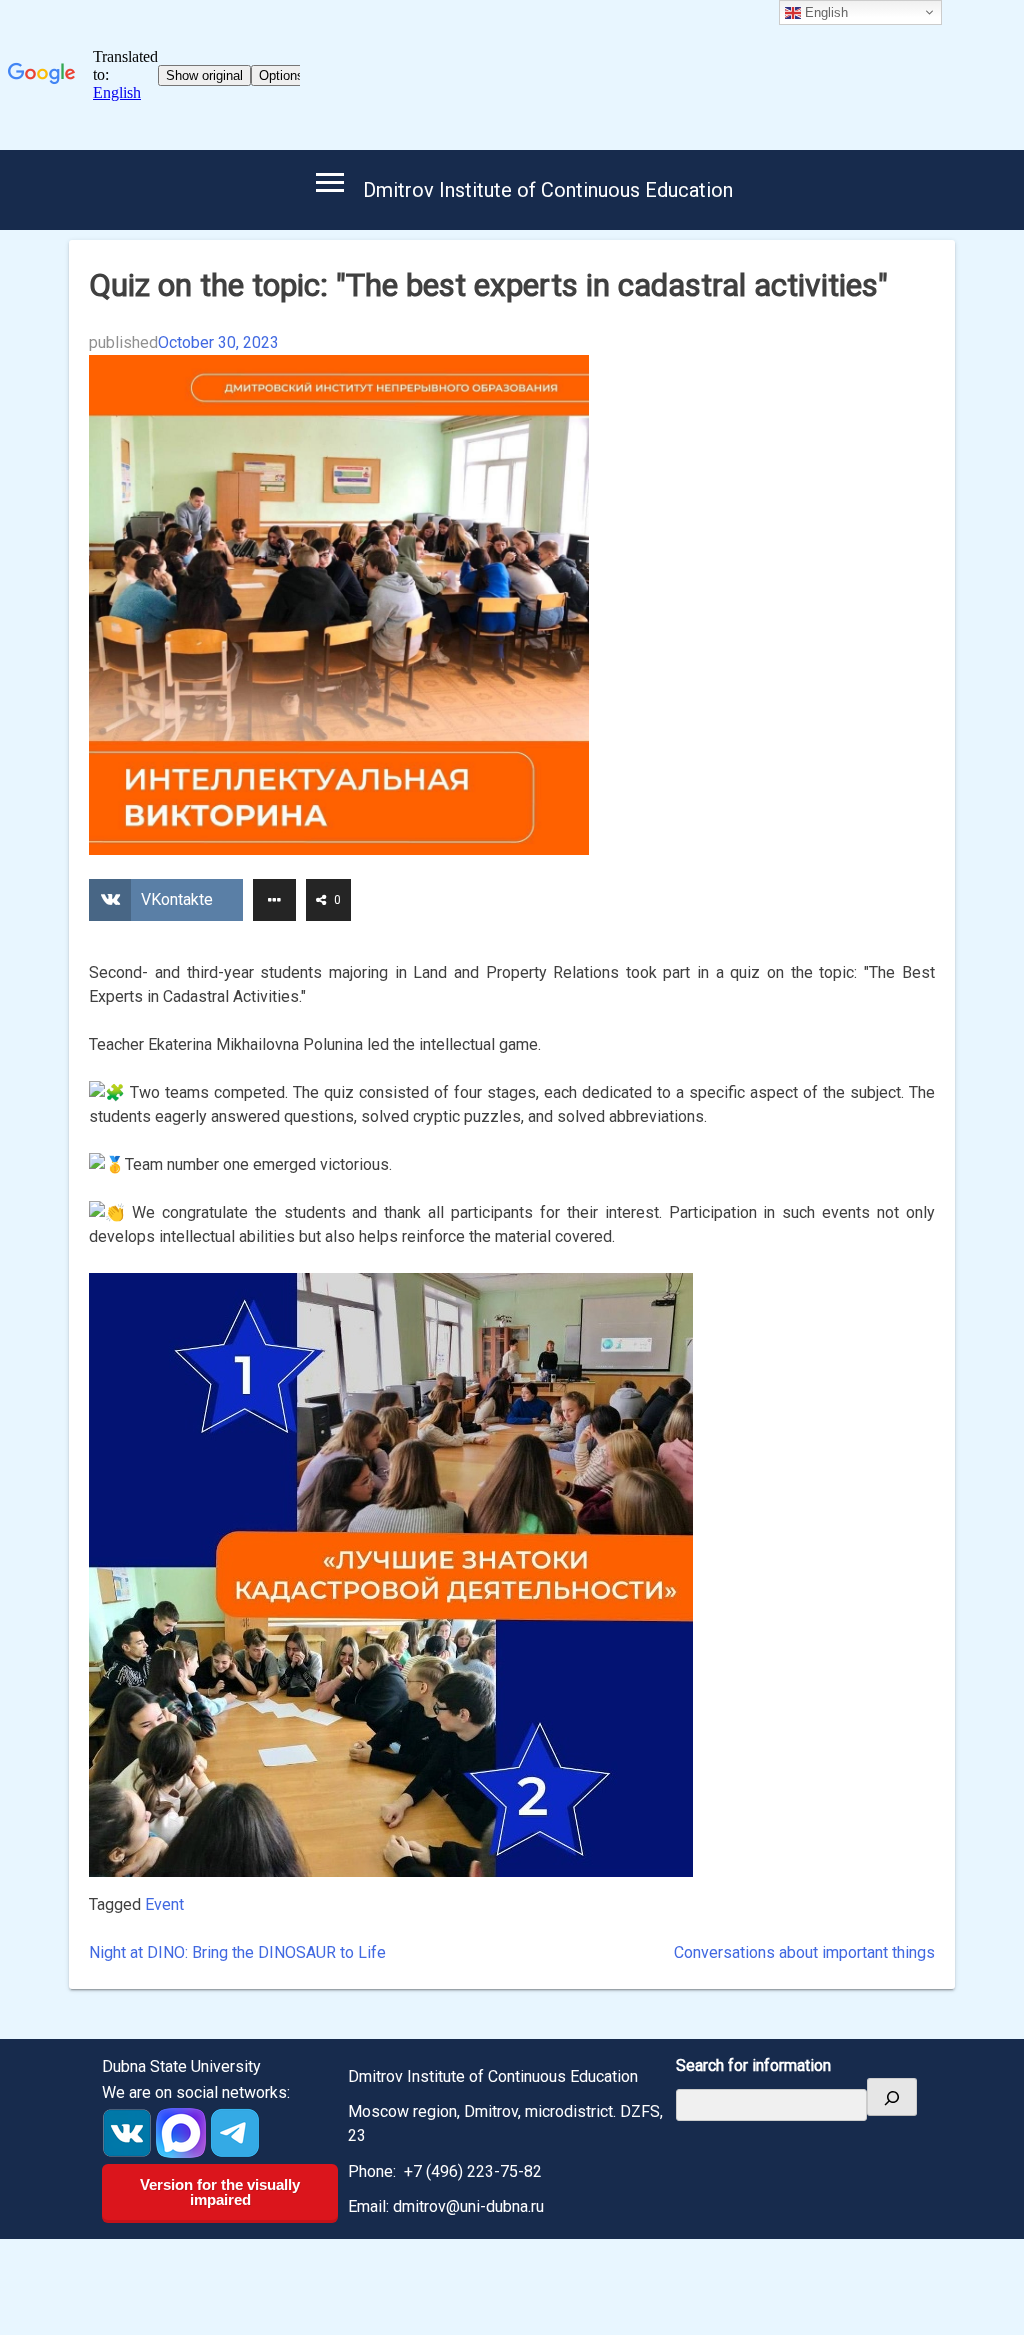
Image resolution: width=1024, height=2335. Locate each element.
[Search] (892, 2097)
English (824, 12)
